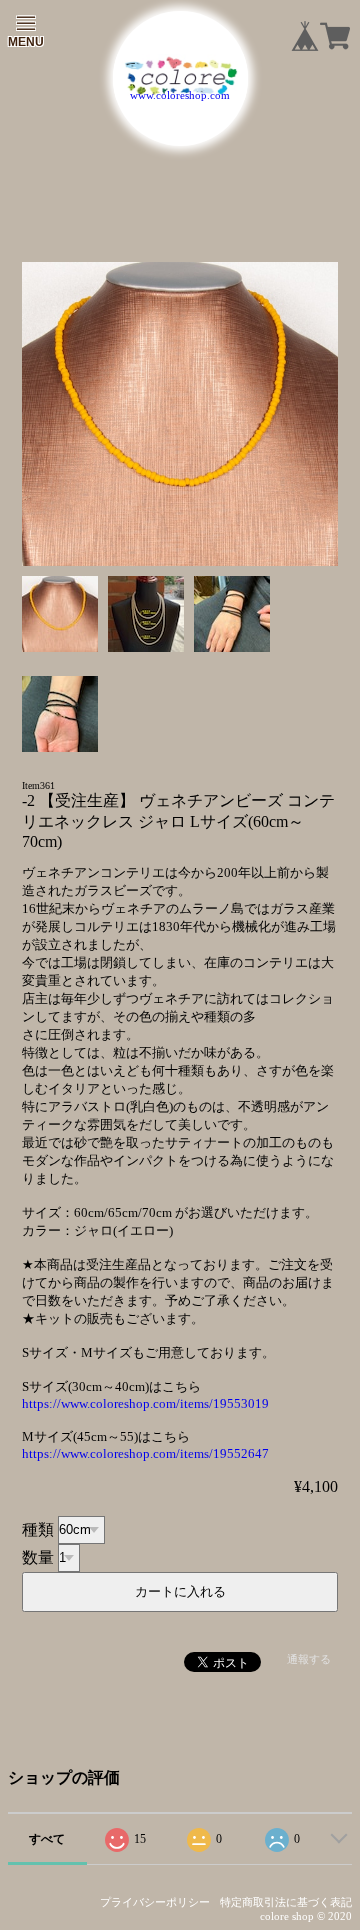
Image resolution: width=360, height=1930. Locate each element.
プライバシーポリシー (155, 1902)
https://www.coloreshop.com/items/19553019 (145, 1403)
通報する (309, 1659)
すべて (47, 1839)
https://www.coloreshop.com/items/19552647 (145, 1453)
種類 (38, 1528)
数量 (38, 1556)
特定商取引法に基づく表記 (286, 1902)
